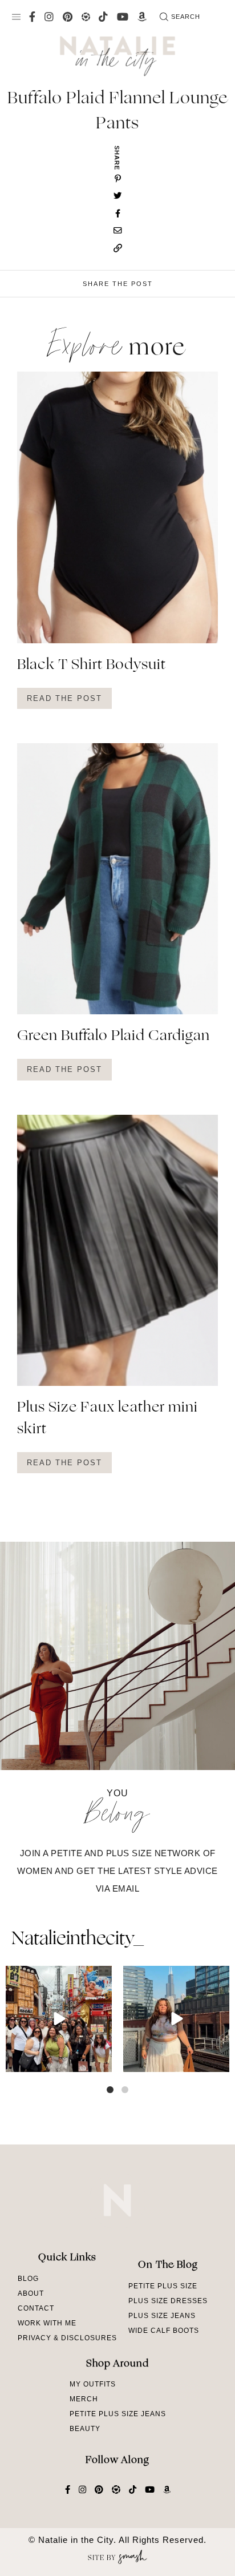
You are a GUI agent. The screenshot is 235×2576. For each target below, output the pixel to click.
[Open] (59, 2019)
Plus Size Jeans (162, 2316)
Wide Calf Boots (164, 2331)
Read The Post (64, 698)
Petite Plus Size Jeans (118, 2414)
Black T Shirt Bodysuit (92, 666)
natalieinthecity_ (77, 1940)
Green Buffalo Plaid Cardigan (114, 1037)
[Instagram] (102, 2061)
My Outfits (93, 2384)
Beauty (85, 2429)
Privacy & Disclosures (67, 2338)
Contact (36, 2308)
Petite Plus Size (163, 2286)
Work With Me (47, 2323)
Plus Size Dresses (168, 2301)
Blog (28, 2279)
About (31, 2293)
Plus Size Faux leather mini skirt (108, 1419)
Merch (84, 2399)
